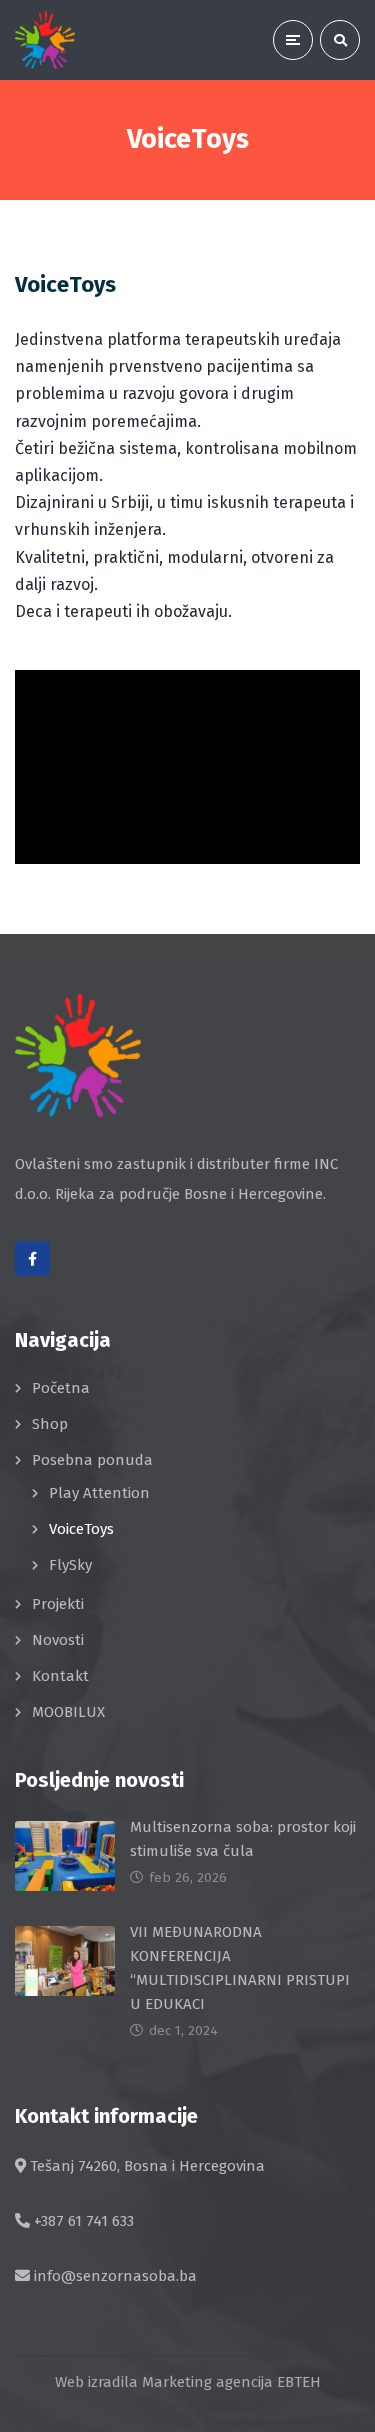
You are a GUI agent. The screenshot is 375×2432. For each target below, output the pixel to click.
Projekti (58, 1604)
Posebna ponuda (92, 1460)
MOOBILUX (68, 1712)
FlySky (70, 1565)
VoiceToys (81, 1529)
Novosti (58, 1640)
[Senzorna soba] (45, 40)
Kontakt (60, 1676)
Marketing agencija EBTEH (231, 2382)
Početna (61, 1388)
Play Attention (99, 1493)
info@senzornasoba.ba (115, 2276)
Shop (50, 1424)
